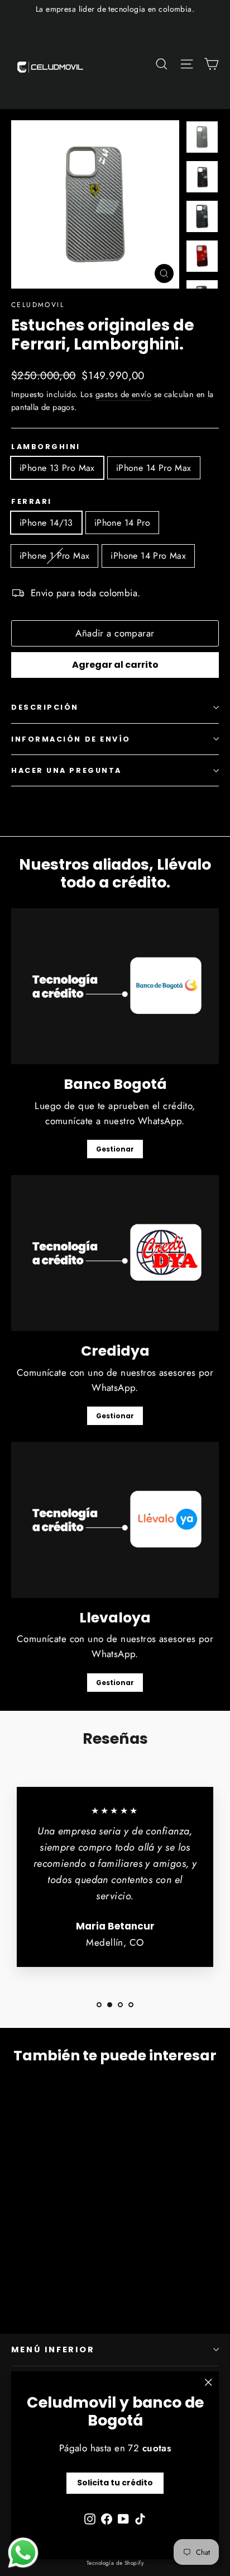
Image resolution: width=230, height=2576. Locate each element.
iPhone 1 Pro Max (54, 556)
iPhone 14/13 (46, 523)
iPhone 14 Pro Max (154, 468)
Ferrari (32, 501)
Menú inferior (53, 2349)
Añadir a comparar (115, 633)
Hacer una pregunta (66, 770)
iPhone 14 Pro (122, 523)
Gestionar (115, 1149)
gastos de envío (123, 394)
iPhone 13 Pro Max (57, 468)
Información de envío (71, 739)
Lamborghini (46, 447)
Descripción (45, 707)
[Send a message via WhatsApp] (23, 2553)
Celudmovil (38, 305)
